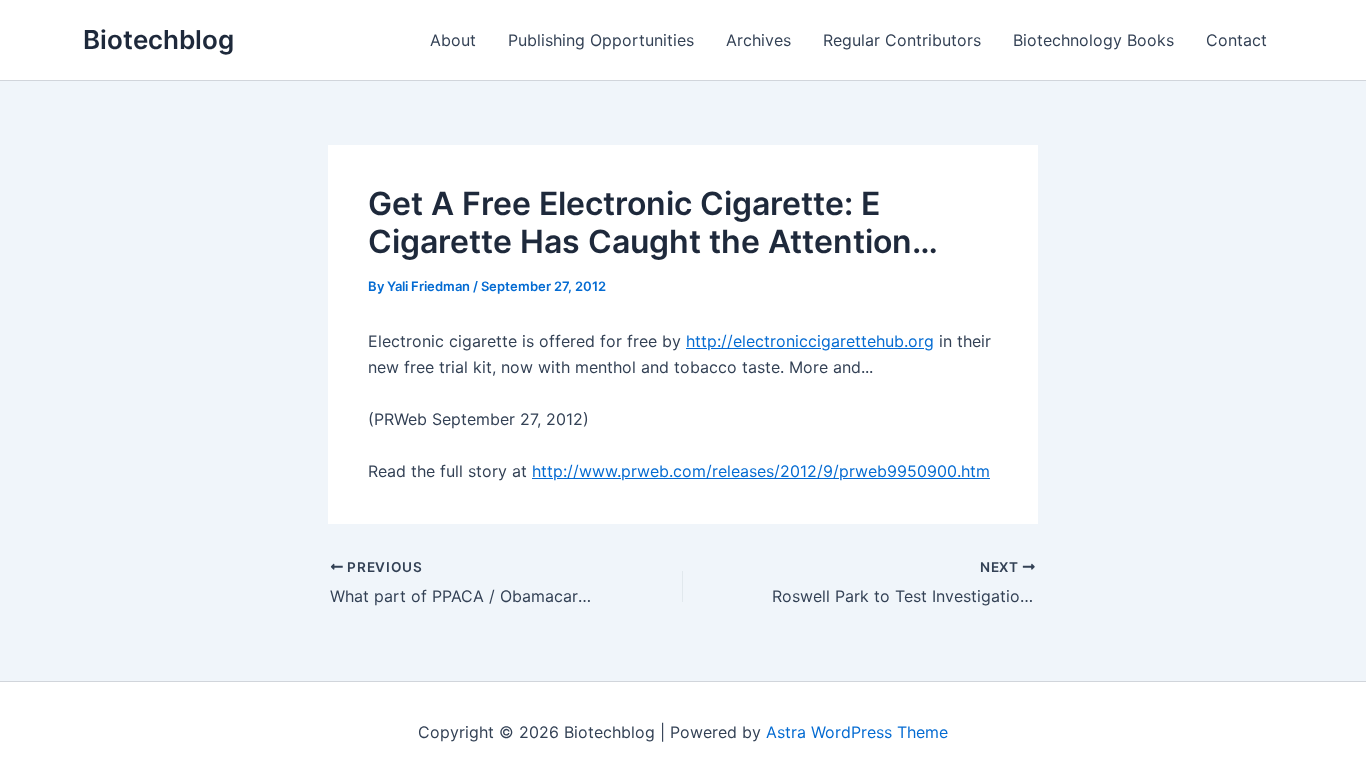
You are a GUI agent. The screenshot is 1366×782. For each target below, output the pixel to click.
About (453, 40)
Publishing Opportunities (601, 40)
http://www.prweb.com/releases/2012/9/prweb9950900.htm (761, 471)
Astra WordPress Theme (857, 732)
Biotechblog (158, 39)
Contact (1236, 40)
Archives (758, 40)
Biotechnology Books (1093, 40)
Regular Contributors (902, 40)
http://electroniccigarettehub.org (810, 341)
